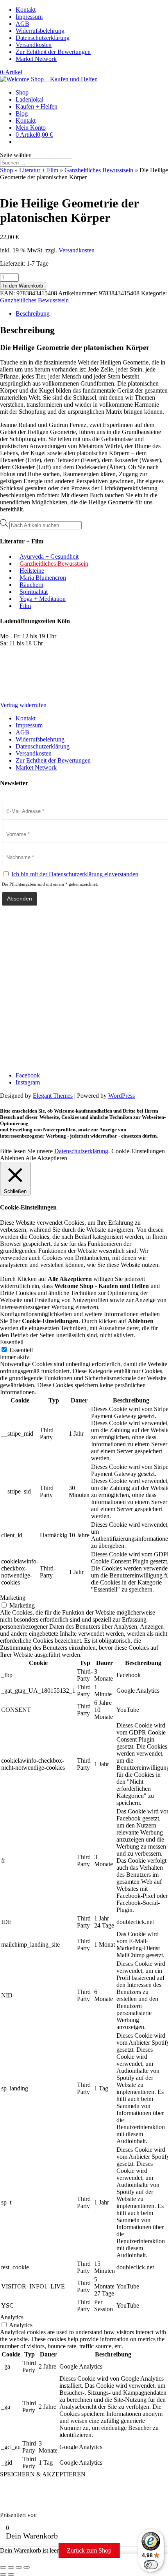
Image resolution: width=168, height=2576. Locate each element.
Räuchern (31, 585)
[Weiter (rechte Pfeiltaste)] (11, 2574)
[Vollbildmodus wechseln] (11, 2567)
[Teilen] (19, 2567)
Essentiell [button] (12, 1342)
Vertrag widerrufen (23, 705)
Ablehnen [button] (12, 1158)
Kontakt (26, 10)
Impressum (29, 17)
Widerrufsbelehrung (40, 31)
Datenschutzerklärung (43, 38)
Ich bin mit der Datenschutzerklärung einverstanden (75, 874)
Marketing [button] (13, 1598)
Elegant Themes (53, 1096)
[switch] (151, 2565)
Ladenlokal (29, 99)
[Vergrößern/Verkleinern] (3, 2567)
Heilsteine (32, 571)
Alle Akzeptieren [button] (46, 1158)
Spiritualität (34, 592)
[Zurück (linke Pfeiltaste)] (3, 2574)
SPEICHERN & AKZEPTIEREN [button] (43, 2474)
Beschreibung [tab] (33, 314)
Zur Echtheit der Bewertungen (53, 52)
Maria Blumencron (43, 578)
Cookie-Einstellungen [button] (138, 1151)
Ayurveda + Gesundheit (49, 556)
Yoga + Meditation (43, 599)
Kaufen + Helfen (37, 106)
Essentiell (21, 1350)
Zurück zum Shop (89, 2550)
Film (25, 606)
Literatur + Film (39, 170)
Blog (22, 113)
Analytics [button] (12, 2317)
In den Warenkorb (23, 286)
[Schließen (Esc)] (27, 2567)
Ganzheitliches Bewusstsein (99, 170)
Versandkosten (34, 45)
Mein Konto (31, 128)
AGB (22, 24)
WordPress (122, 1096)
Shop (22, 92)
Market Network (36, 59)
